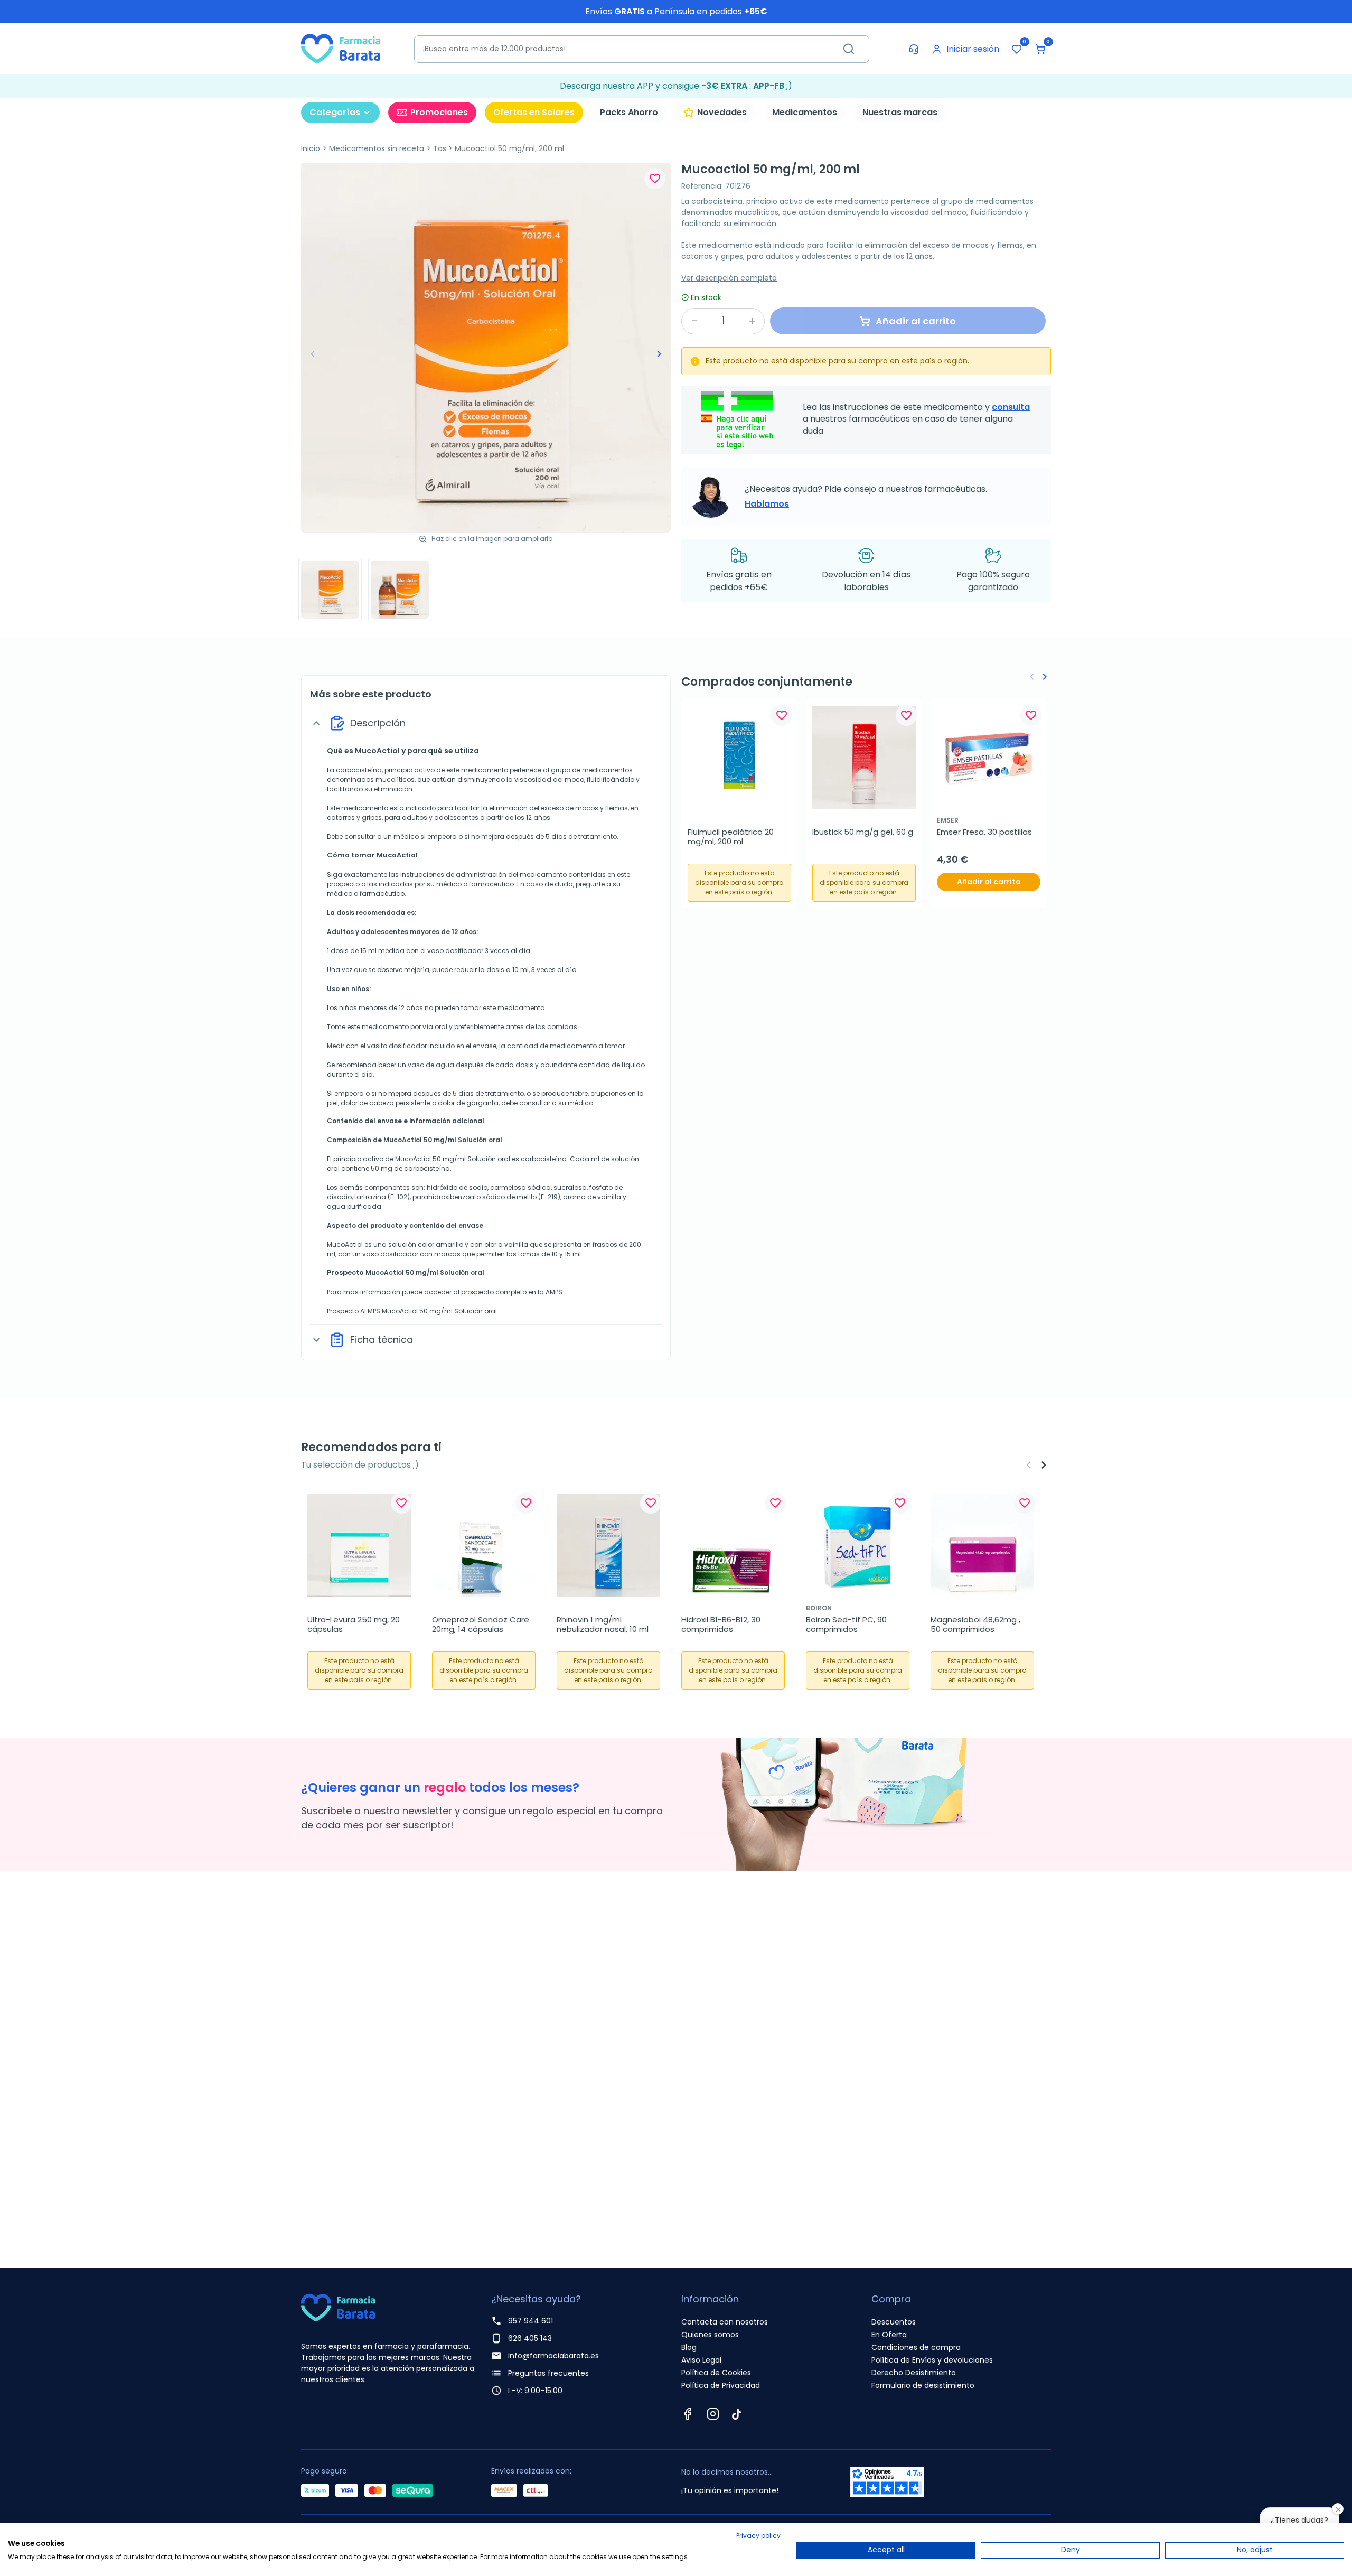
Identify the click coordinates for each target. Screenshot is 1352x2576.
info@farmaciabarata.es (553, 2356)
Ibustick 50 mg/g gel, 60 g (863, 832)
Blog (689, 2347)
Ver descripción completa (729, 278)
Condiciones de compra (916, 2347)
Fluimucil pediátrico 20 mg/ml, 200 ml (732, 837)
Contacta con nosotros (725, 2322)
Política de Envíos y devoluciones (932, 2360)
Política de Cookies (716, 2373)
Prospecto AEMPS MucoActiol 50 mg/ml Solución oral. (413, 1311)
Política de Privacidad (721, 2385)
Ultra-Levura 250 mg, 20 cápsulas (355, 1625)
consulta (1011, 407)
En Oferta (889, 2335)
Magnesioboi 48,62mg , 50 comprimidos (977, 1625)
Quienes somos (710, 2335)
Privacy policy (758, 2536)
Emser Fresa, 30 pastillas (984, 832)
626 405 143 (530, 2338)
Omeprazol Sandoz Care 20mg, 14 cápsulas (482, 1625)
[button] (1040, 49)
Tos (440, 148)
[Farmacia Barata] (341, 48)
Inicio (311, 148)
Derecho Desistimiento (914, 2373)
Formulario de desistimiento (923, 2385)
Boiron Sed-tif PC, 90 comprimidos (847, 1625)
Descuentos (894, 2322)
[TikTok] (737, 2414)
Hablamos (767, 504)
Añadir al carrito (989, 882)
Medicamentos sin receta (377, 148)
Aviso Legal (701, 2360)
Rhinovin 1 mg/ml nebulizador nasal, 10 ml (603, 1625)
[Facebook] (688, 2414)
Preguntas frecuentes (548, 2373)
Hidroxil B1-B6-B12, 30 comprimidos (722, 1625)
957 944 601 (531, 2321)
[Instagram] (713, 2414)
